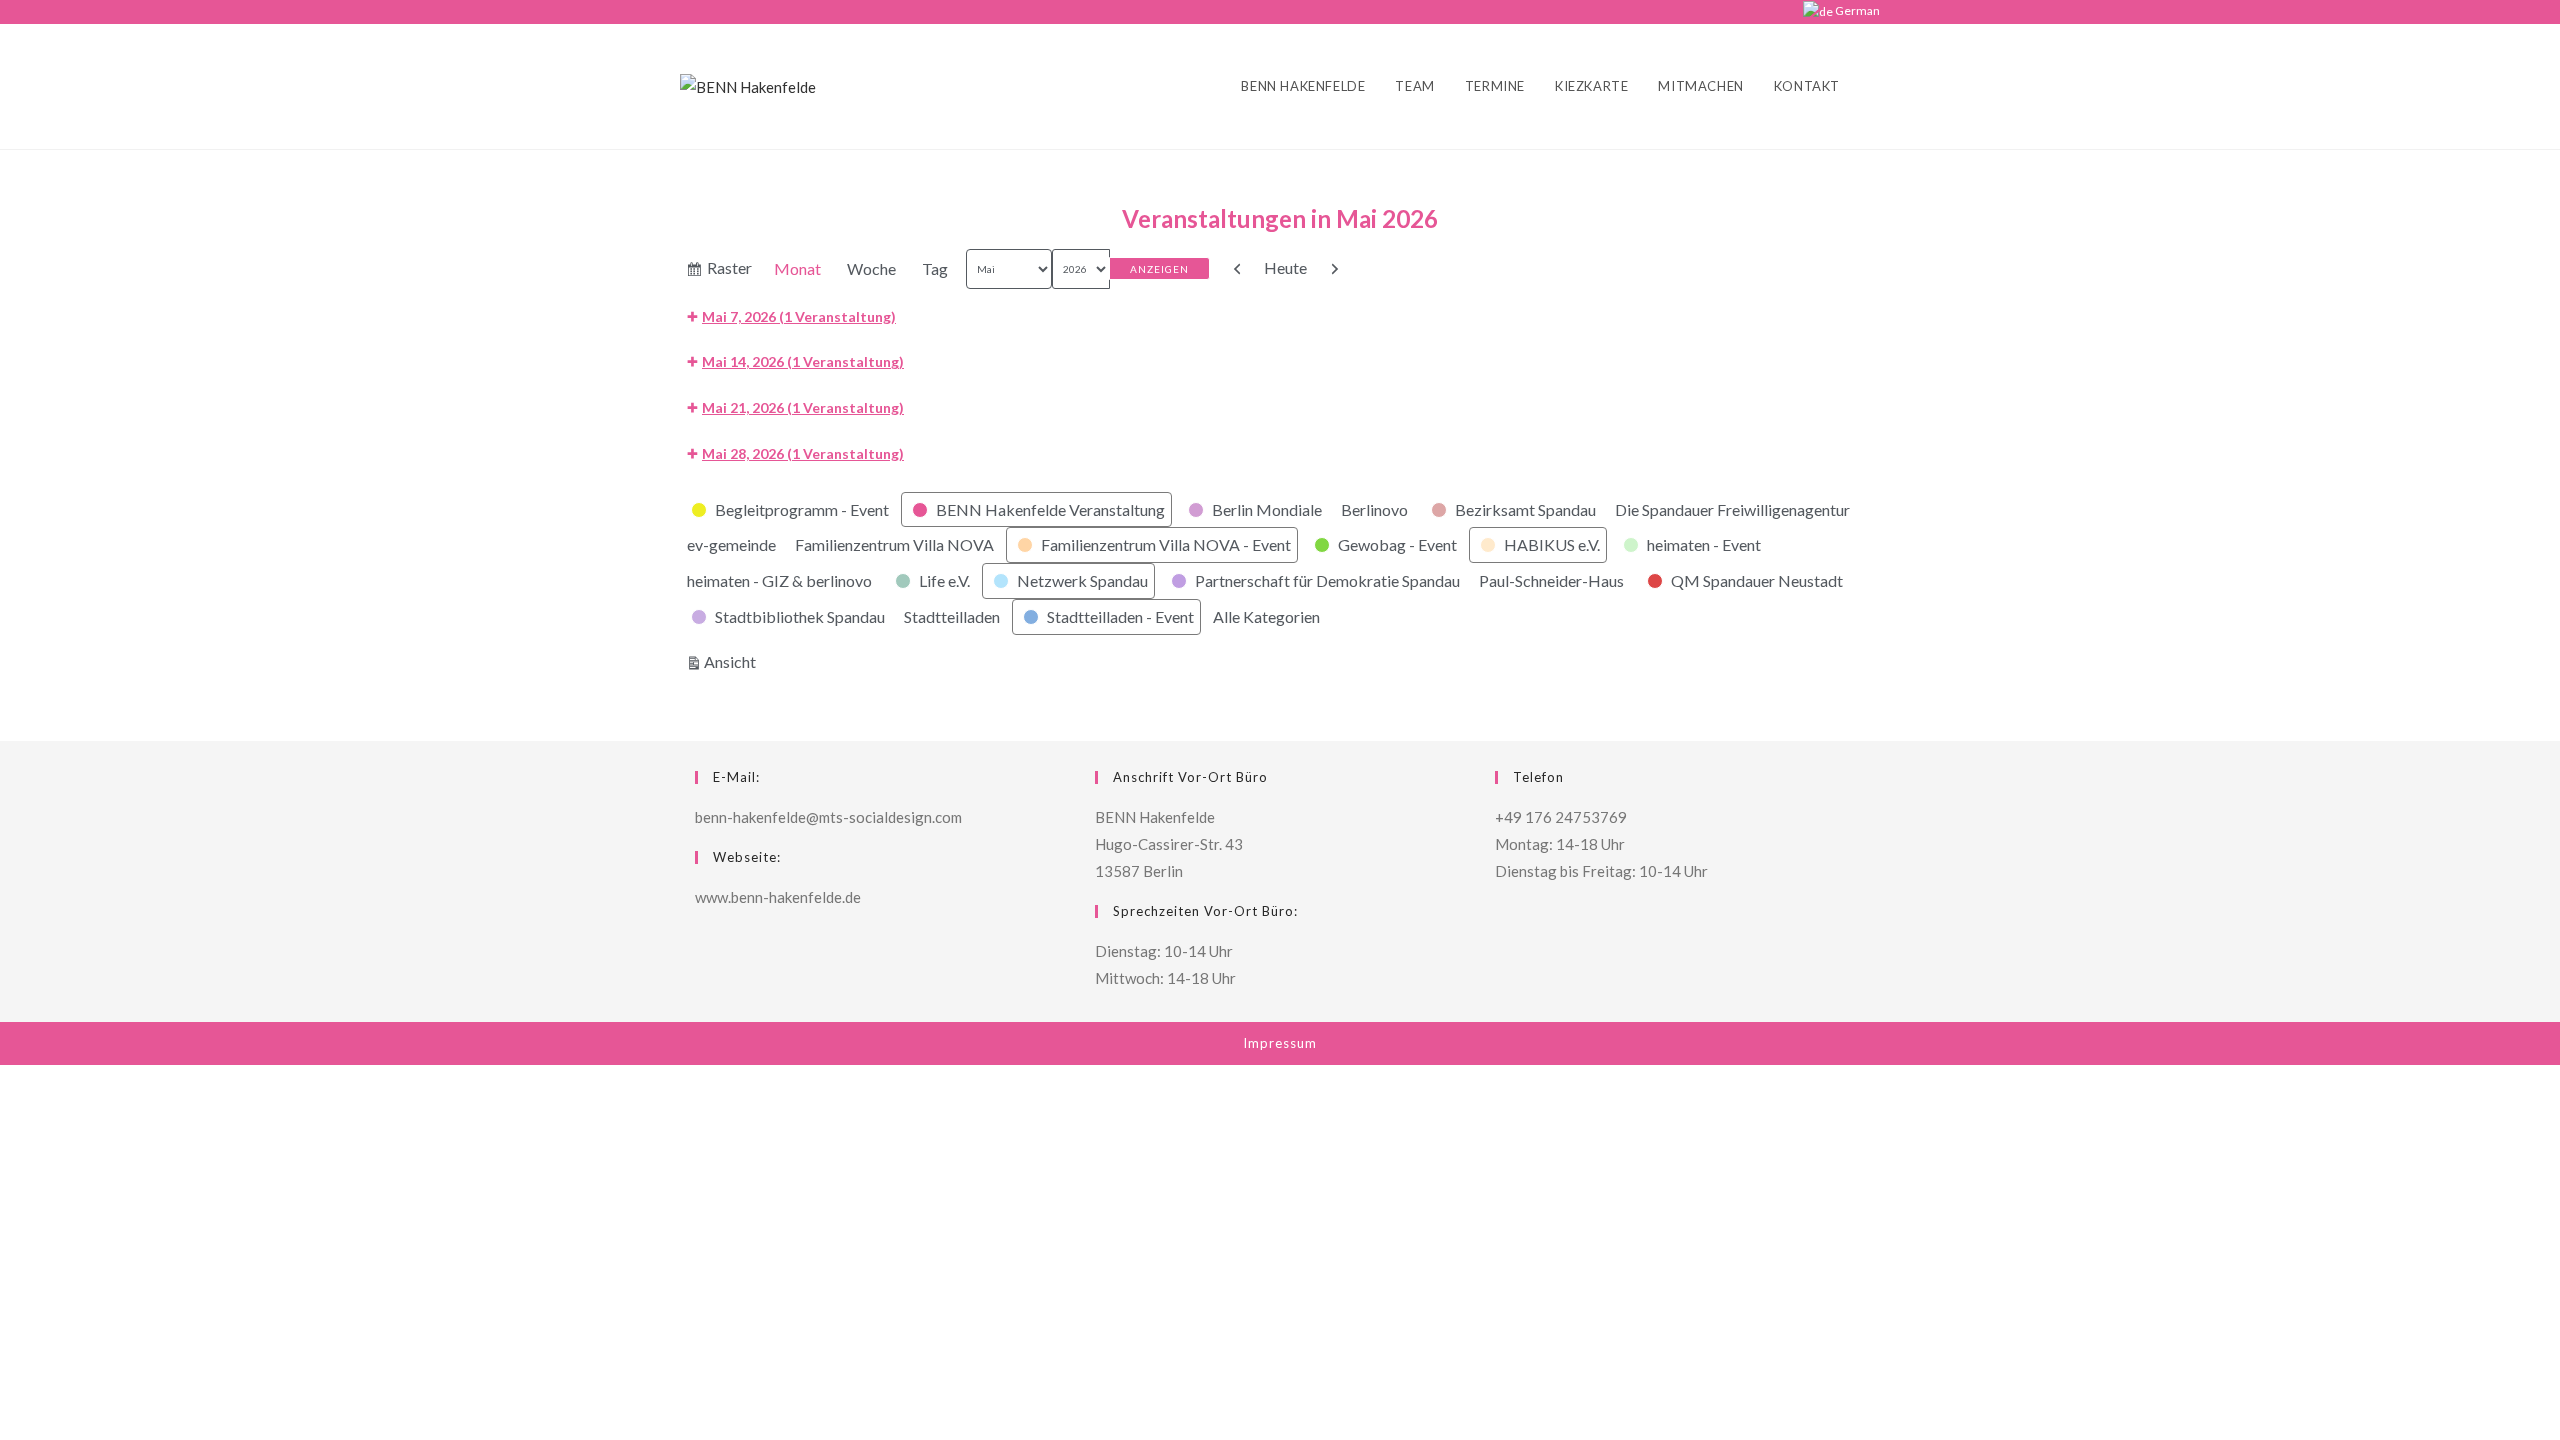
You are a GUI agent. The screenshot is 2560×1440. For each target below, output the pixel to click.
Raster (730, 272)
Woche (871, 268)
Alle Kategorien (1266, 616)
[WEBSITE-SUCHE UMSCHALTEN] (1875, 86)
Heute (1285, 267)
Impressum (1280, 1043)
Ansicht (733, 661)
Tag (935, 268)
